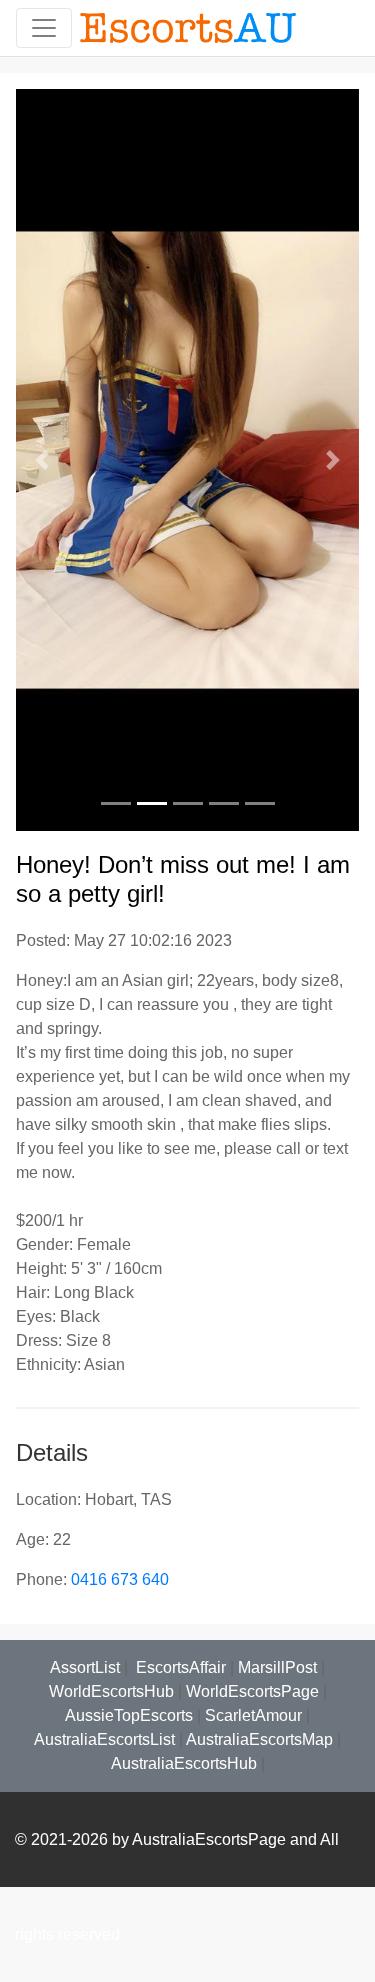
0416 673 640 (120, 1579)
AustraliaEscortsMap (259, 1739)
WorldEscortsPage (252, 1691)
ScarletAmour (253, 1715)
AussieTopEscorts (129, 1715)
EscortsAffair (179, 1667)
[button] (41, 460)
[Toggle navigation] (44, 28)
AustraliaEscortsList (104, 1739)
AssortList (85, 1667)
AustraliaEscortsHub (184, 1763)
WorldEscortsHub (111, 1691)
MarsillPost (277, 1667)
